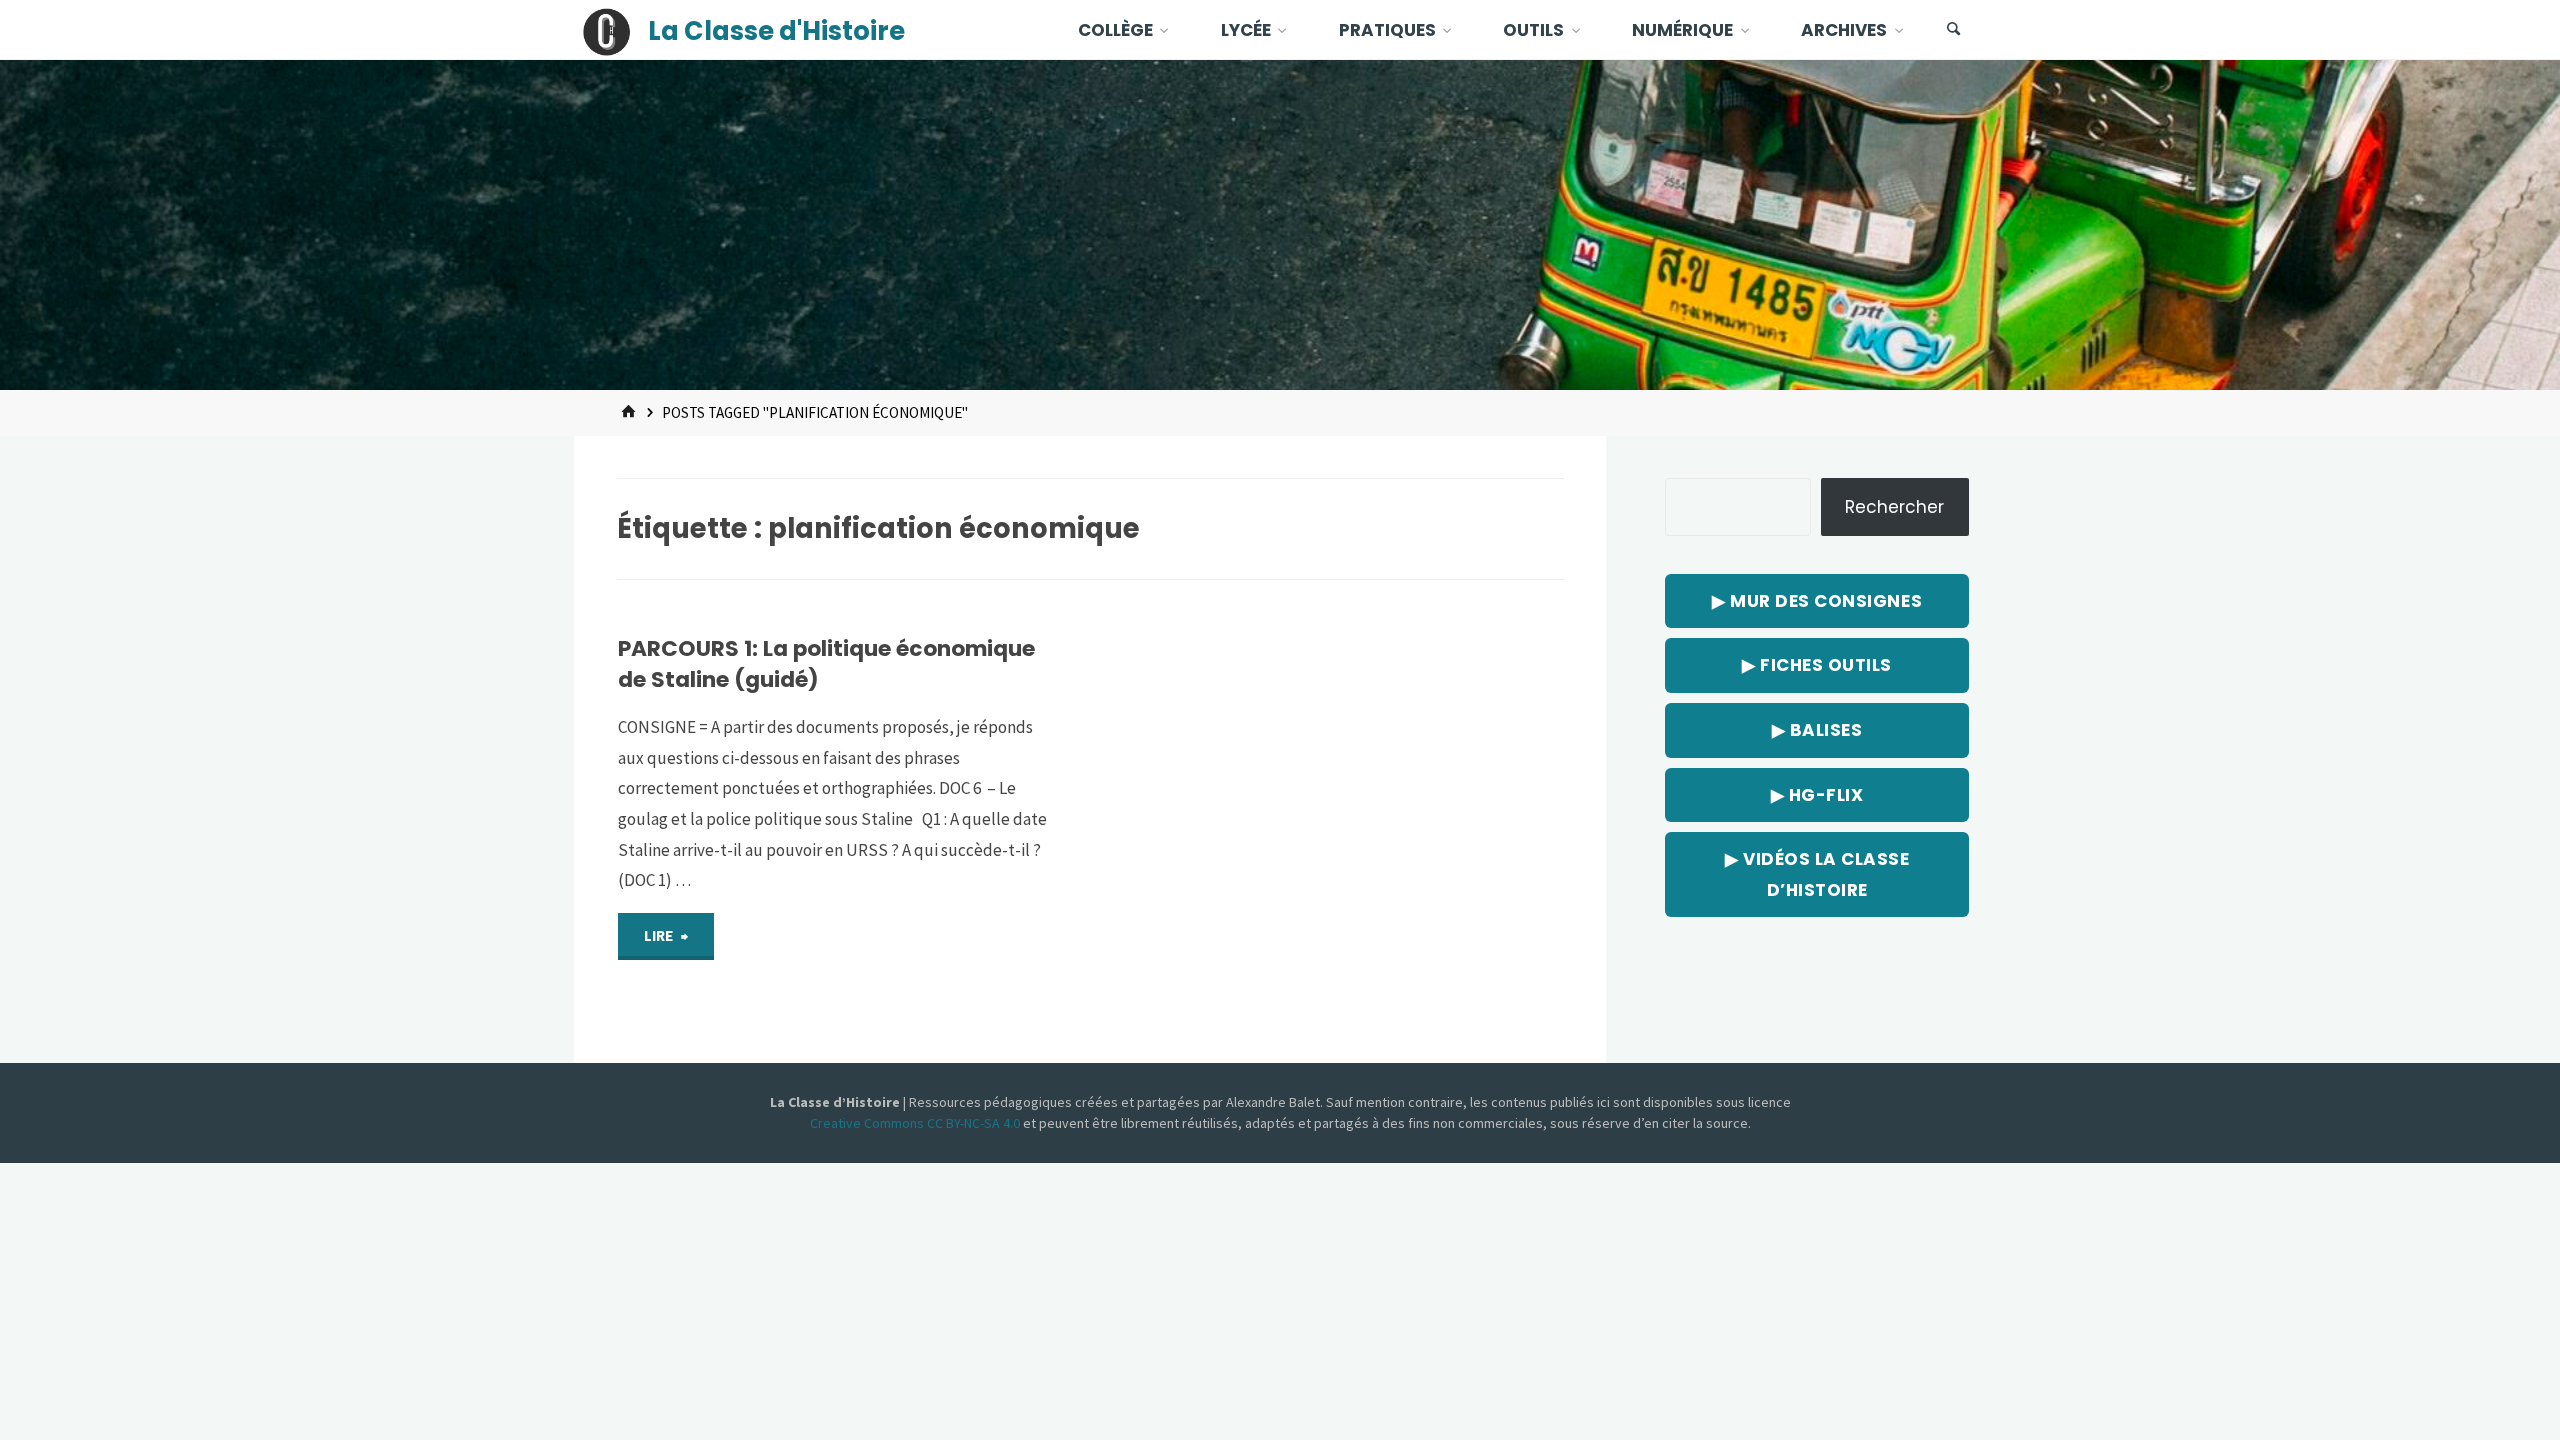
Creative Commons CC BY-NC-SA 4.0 (916, 1123)
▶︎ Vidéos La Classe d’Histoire (1817, 874)
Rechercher (1894, 507)
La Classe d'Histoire (776, 31)
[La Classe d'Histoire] (607, 30)
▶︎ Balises (1817, 730)
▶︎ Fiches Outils (1817, 665)
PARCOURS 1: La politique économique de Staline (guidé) (826, 663)
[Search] (1954, 30)
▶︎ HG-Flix (1817, 795)
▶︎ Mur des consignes (1817, 601)
